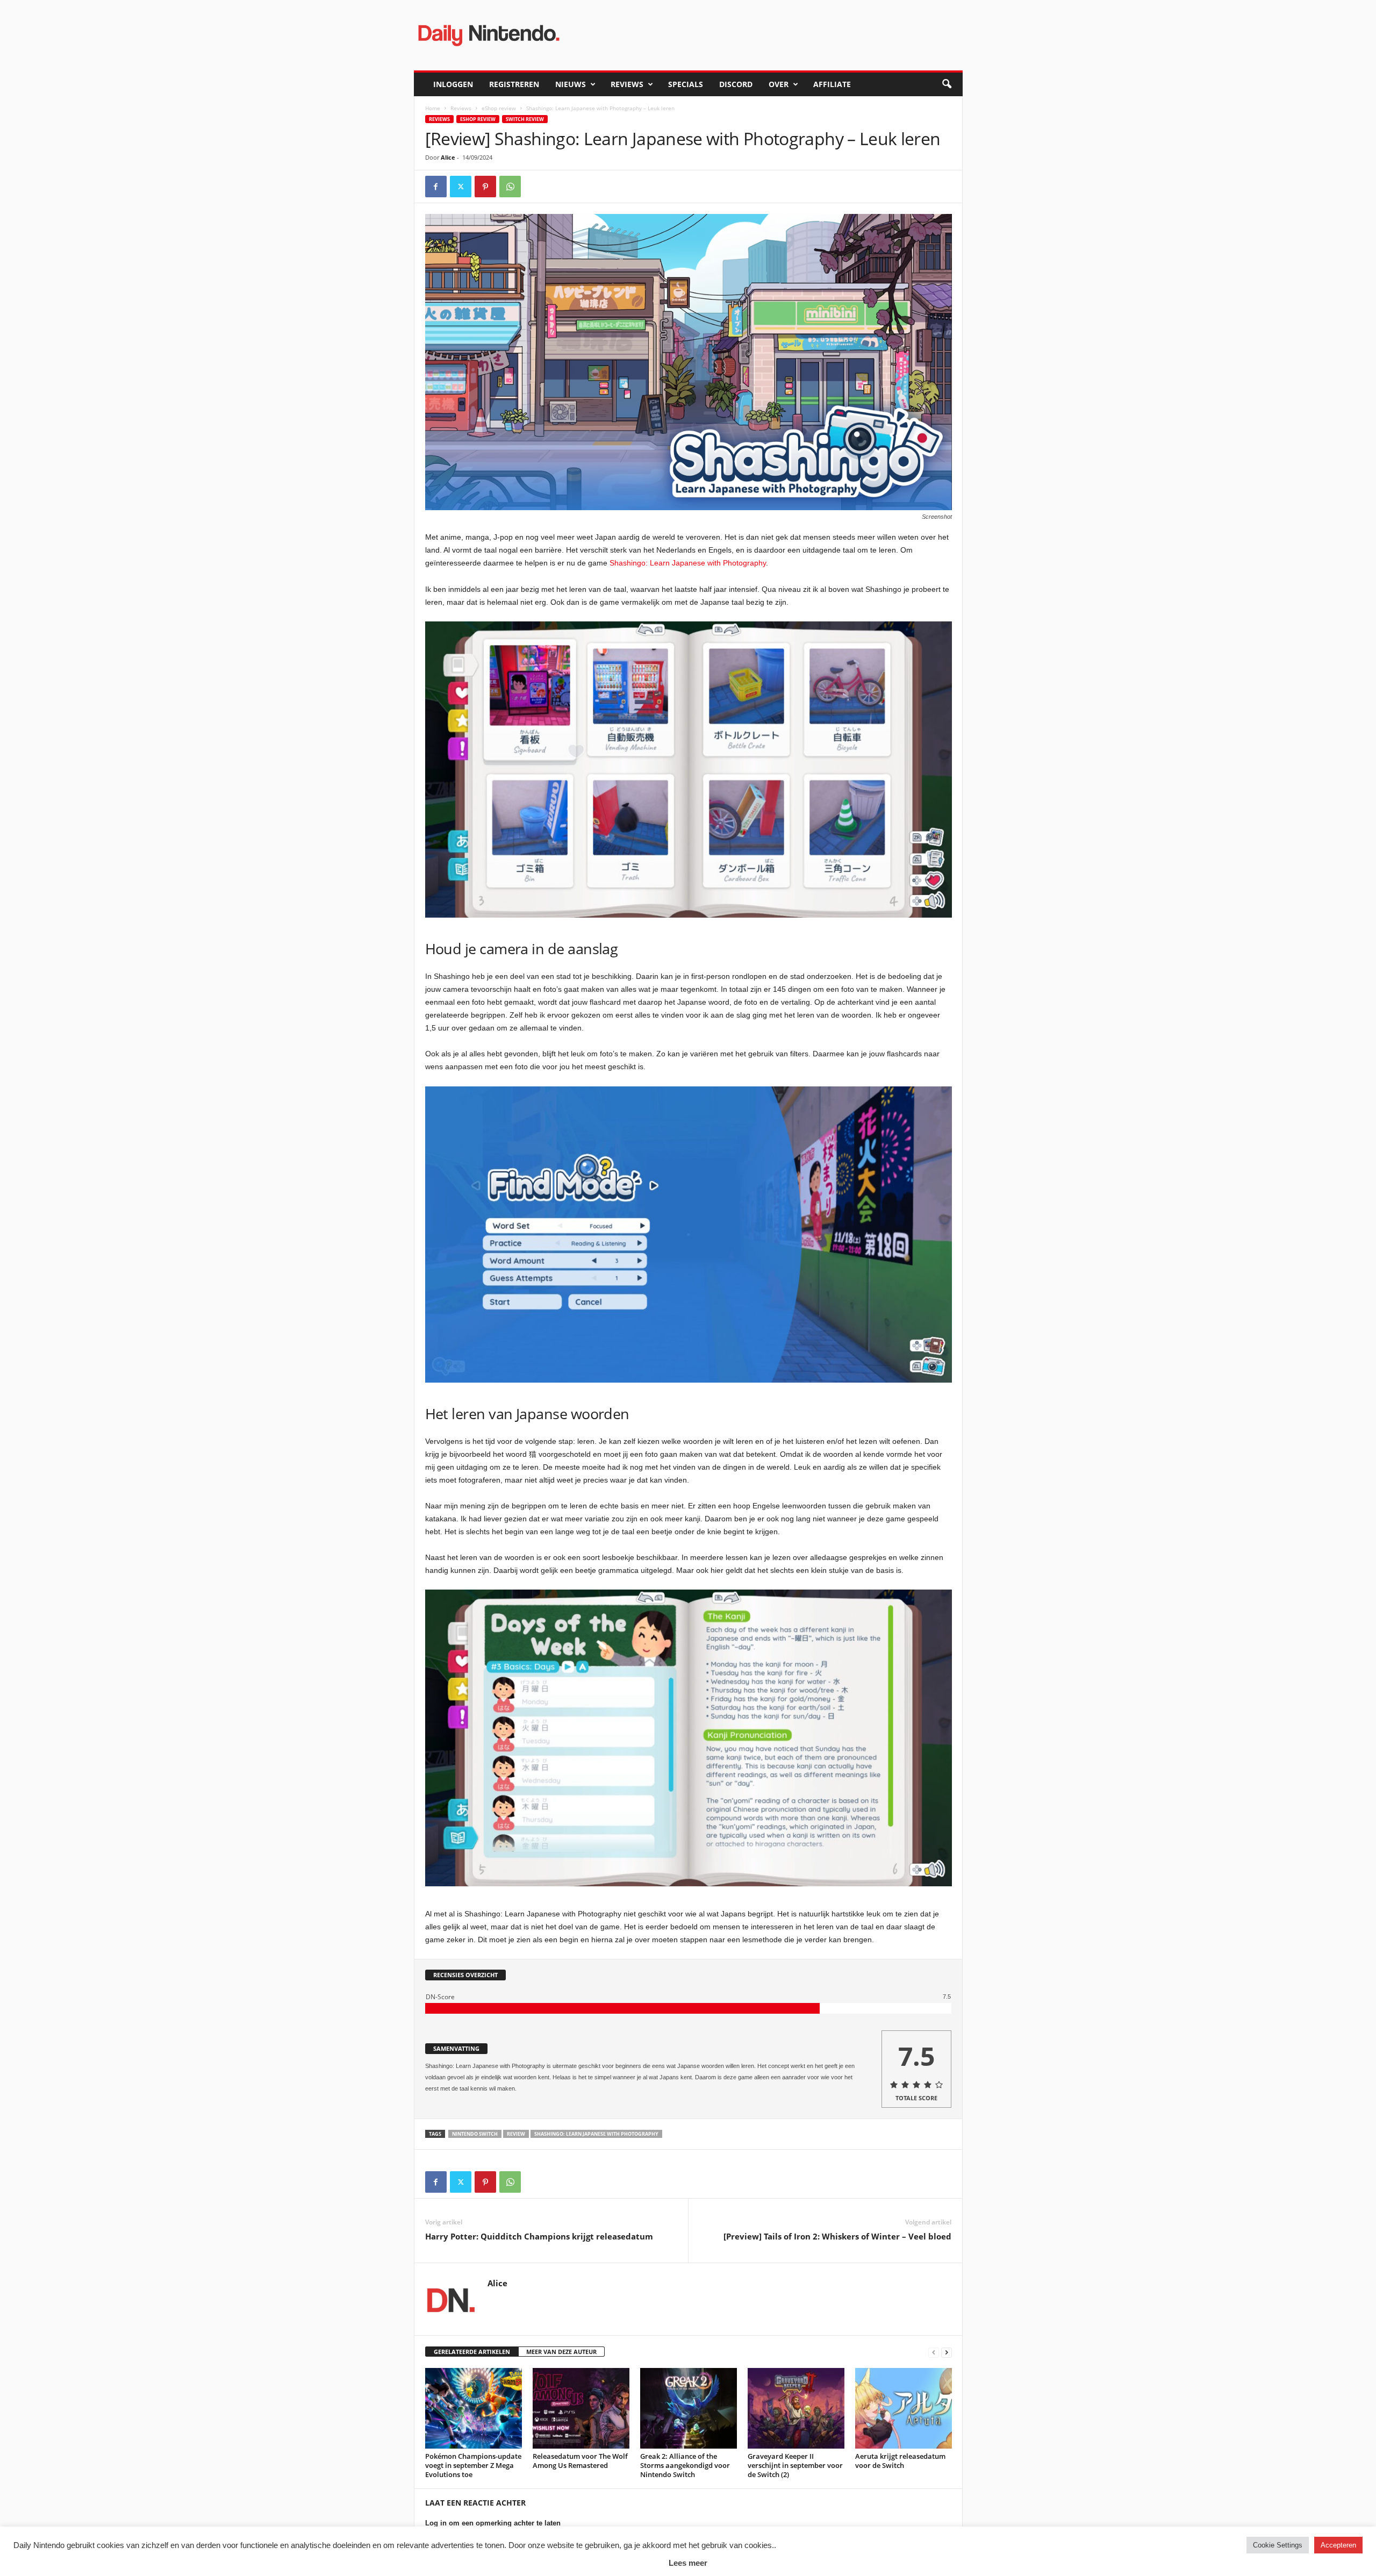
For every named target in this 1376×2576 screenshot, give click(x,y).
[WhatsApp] (510, 187)
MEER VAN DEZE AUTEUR (561, 2352)
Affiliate (832, 84)
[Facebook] (436, 187)
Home (433, 108)
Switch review (525, 119)
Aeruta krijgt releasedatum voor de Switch (900, 2461)
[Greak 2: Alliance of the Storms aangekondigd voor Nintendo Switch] (689, 2408)
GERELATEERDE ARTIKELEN (472, 2352)
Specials (686, 84)
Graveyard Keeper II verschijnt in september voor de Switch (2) (795, 2465)
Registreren (514, 84)
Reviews (627, 84)
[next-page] (947, 2352)
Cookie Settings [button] (1278, 2545)
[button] (947, 84)
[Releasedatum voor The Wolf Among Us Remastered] (581, 2408)
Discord (736, 84)
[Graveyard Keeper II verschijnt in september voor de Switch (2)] (796, 2408)
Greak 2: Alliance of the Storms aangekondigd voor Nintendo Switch (685, 2465)
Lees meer (688, 2563)
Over (779, 84)
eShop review (499, 108)
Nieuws (571, 84)
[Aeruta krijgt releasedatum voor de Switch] (904, 2408)
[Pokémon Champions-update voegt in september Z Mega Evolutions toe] (474, 2408)
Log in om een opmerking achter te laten (493, 2523)
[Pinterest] (485, 187)
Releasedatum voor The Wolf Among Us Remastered (580, 2461)
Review (516, 2134)
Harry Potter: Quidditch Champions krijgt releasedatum (539, 2236)
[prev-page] (934, 2352)
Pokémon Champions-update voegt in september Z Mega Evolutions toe (473, 2465)
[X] (461, 187)
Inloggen (453, 84)
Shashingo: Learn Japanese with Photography (688, 563)
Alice (448, 157)
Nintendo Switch (475, 2134)
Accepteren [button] (1338, 2545)
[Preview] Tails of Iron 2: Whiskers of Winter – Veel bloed (837, 2236)
